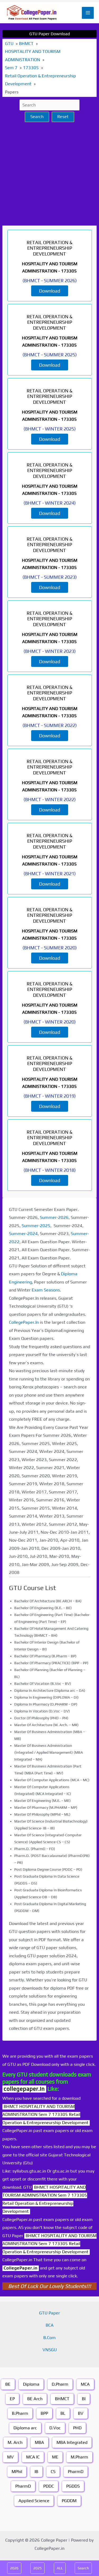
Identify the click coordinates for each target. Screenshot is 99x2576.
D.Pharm (60, 2384)
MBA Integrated (72, 2442)
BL (63, 2413)
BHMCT (62, 2399)
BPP (44, 2413)
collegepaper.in (24, 2089)
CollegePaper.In (24, 1322)
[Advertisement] (49, 174)
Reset (63, 117)
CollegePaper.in (21, 2268)
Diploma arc (25, 2428)
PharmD (76, 2472)
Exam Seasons (46, 1290)
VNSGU (50, 2350)
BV (81, 2413)
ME (55, 2457)
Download (50, 291)
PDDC (49, 2486)
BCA (50, 2325)
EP (12, 2399)
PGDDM (69, 2501)
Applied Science (34, 2501)
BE (8, 2384)
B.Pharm (20, 2413)
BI (84, 2399)
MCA (85, 2384)
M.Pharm (79, 2457)
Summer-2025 (36, 1226)
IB (36, 2472)
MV (10, 2457)
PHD (77, 2428)
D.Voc (55, 2428)
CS (53, 2472)
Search (37, 117)
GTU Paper (49, 2313)
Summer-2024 (23, 1234)
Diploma (31, 2384)
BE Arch (35, 2399)
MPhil (17, 2472)
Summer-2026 (54, 1217)
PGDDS (73, 2486)
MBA (39, 2442)
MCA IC (33, 2457)
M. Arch (15, 2442)
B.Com (49, 2338)
